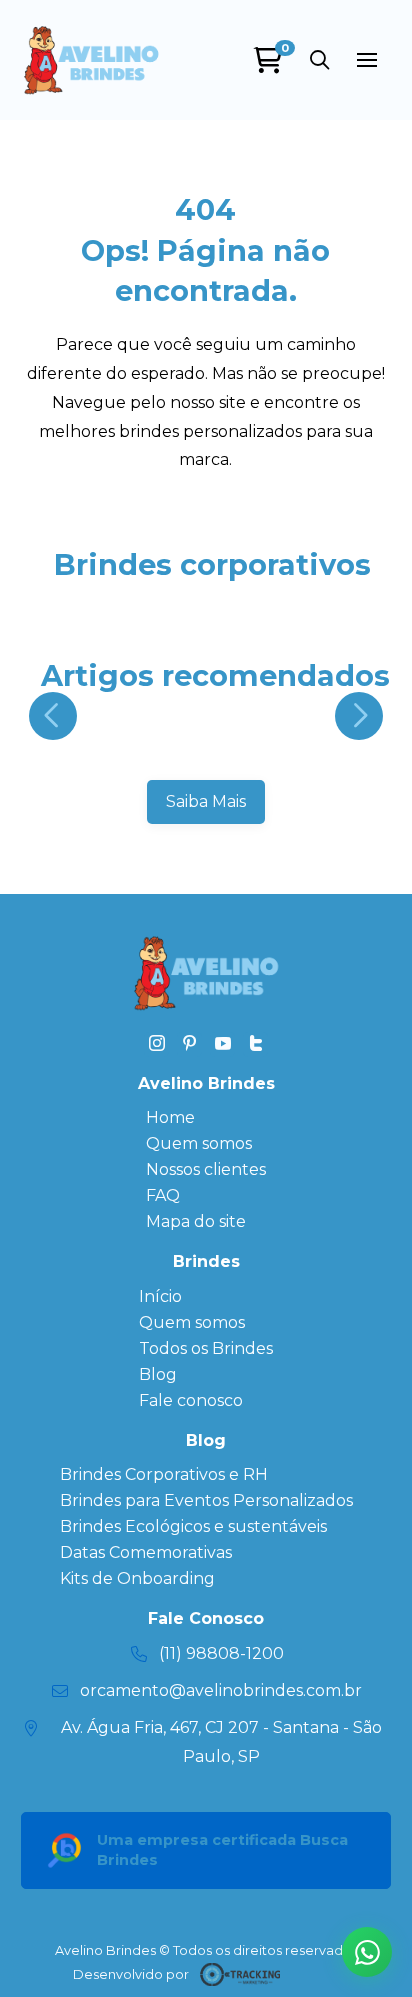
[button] (319, 60)
